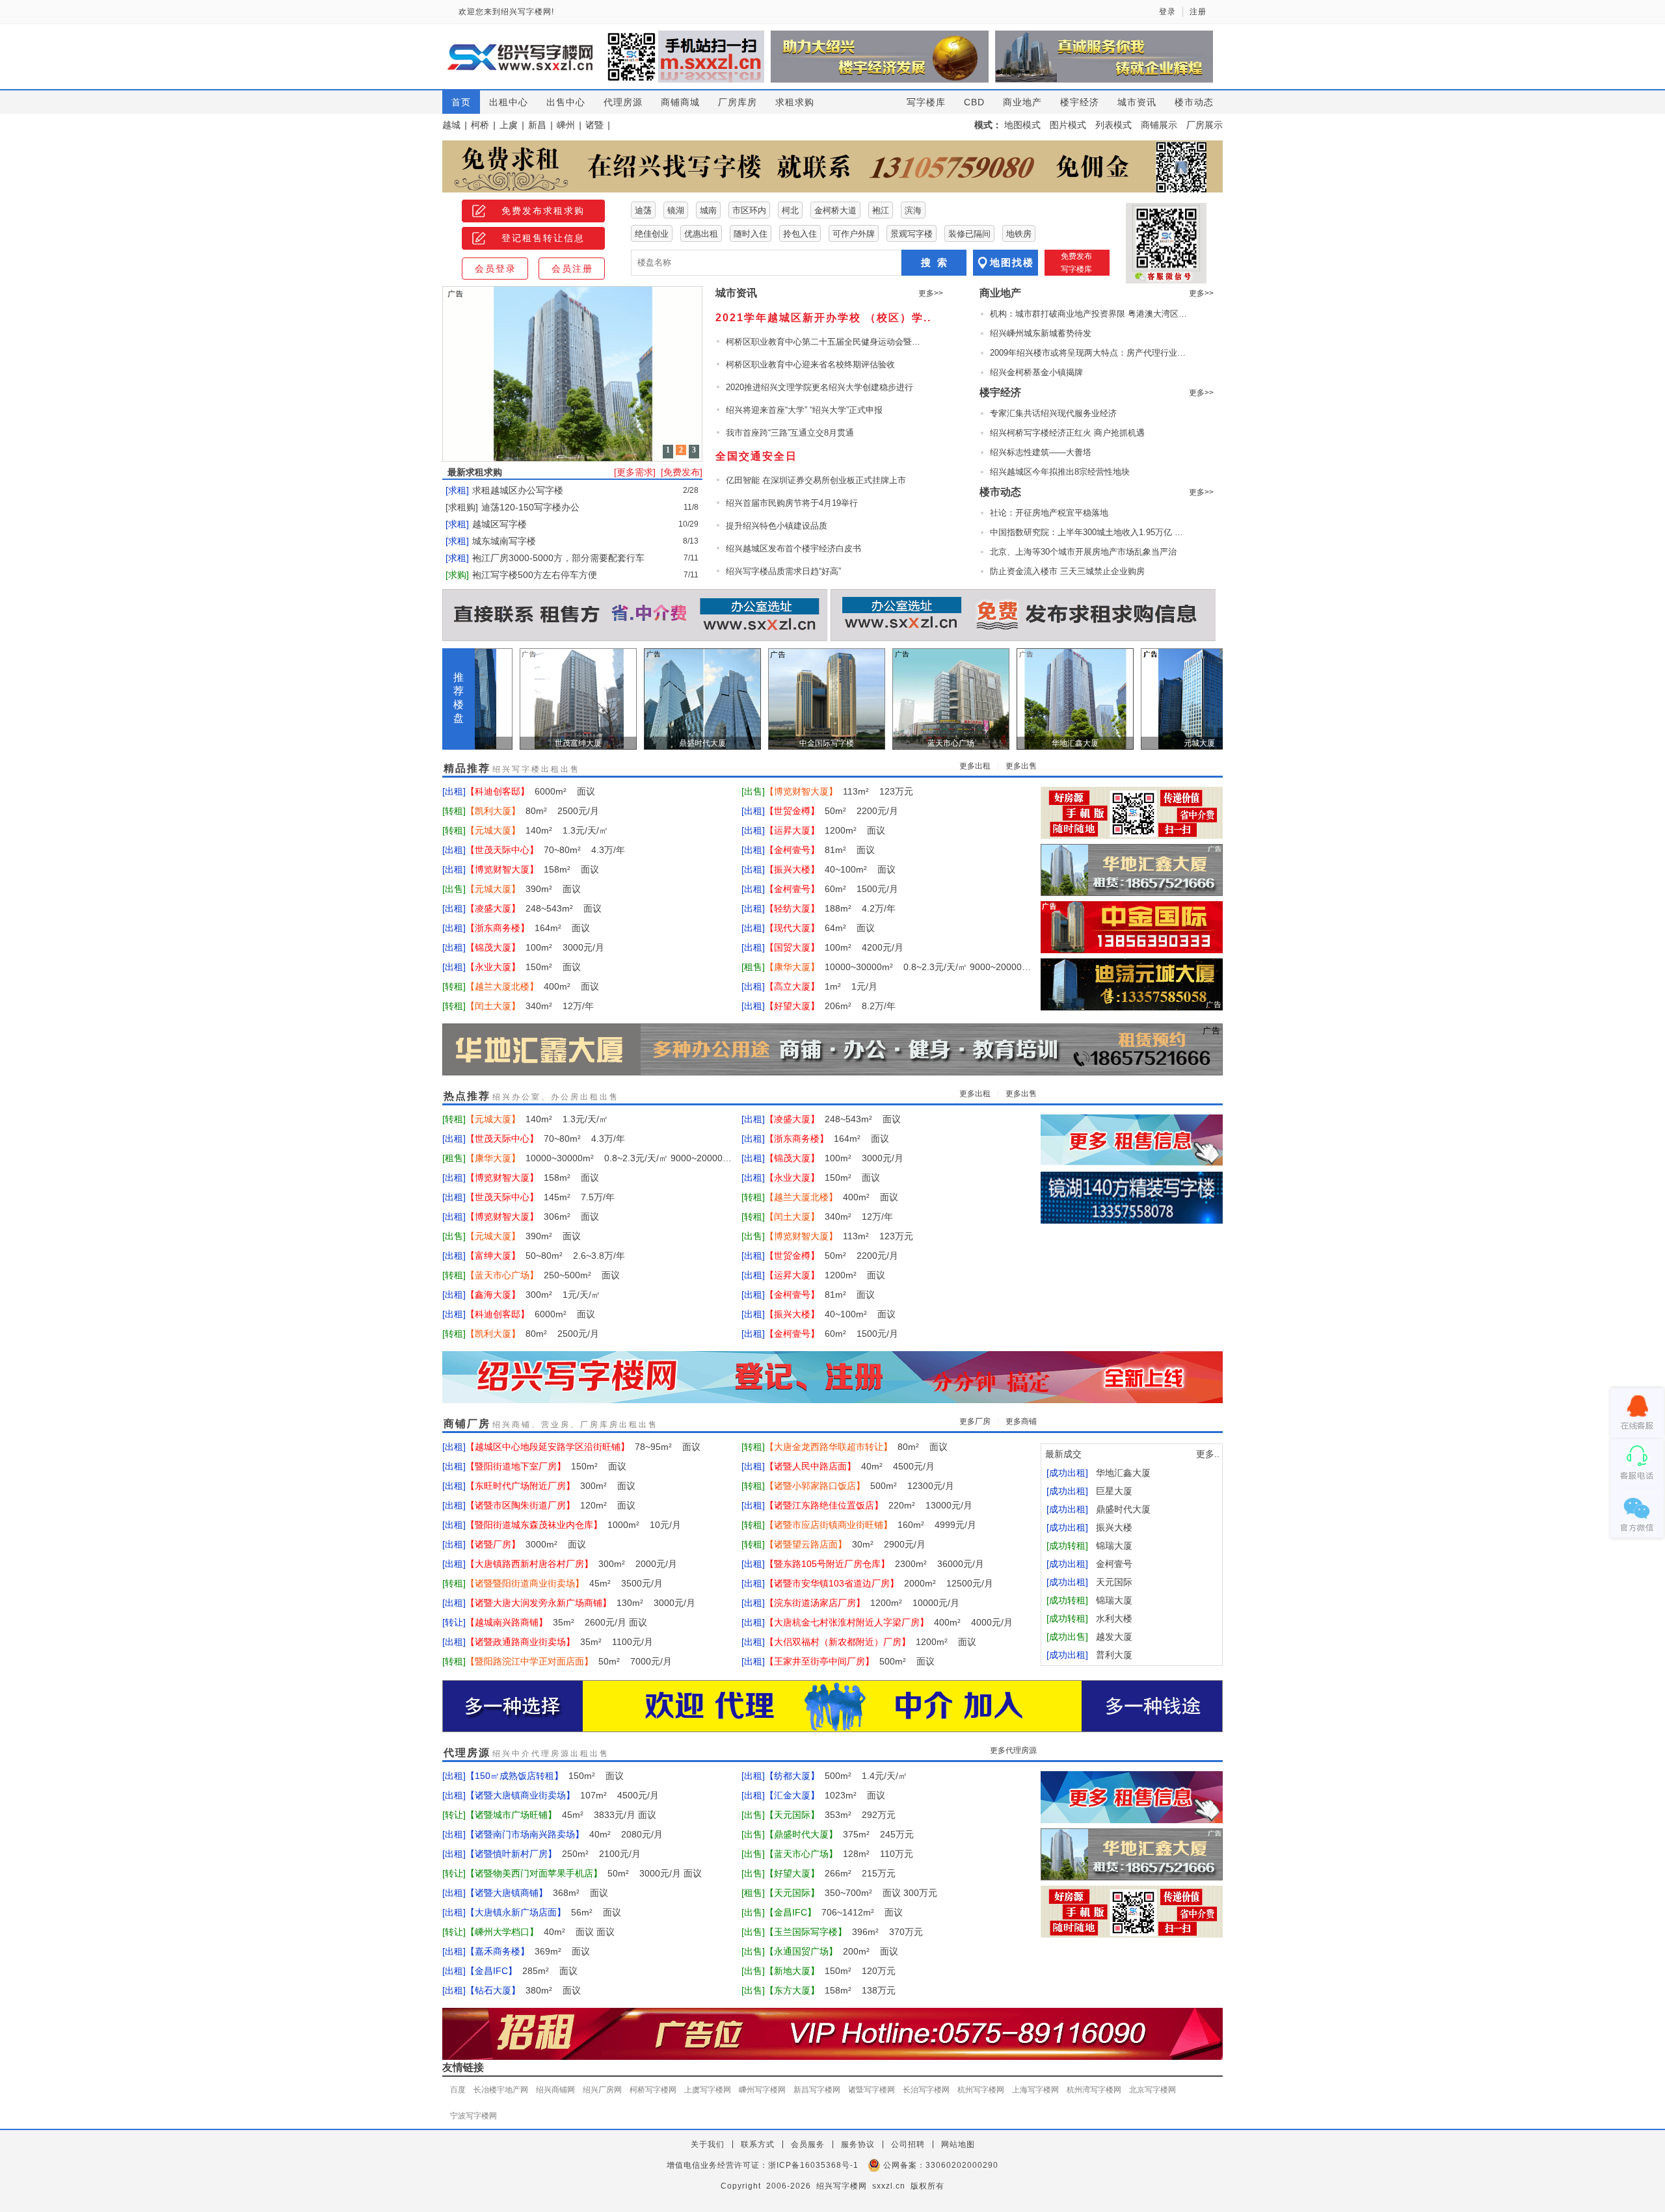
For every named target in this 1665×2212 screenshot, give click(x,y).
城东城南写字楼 (504, 541)
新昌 (537, 125)
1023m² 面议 (825, 1795)
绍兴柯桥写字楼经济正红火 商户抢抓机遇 (1067, 433)
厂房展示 (1205, 125)
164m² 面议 (528, 928)
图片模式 (1068, 125)
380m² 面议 (523, 1990)
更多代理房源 (1013, 1750)
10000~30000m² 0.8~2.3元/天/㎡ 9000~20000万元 (898, 967)
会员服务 (808, 2144)
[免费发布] (682, 472)
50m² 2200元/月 (832, 811)
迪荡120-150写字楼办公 (530, 507)
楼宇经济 (1080, 102)
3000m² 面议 (526, 1544)
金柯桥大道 (835, 210)
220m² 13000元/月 (869, 1505)
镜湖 (676, 210)
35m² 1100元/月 (559, 1642)
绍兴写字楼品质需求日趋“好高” (783, 571)
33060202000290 (962, 2165)
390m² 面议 (523, 889)
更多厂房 (975, 1421)
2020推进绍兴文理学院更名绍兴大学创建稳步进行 (819, 387)
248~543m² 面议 (534, 908)
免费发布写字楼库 (1076, 263)
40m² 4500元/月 (850, 1466)
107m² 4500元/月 (562, 1795)
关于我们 (708, 2144)
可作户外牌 (854, 234)
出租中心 (509, 102)
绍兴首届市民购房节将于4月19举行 (792, 503)
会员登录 (496, 269)
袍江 (881, 210)
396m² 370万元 (844, 1932)
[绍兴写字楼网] (832, 1378)
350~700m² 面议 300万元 (851, 1893)
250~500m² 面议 (543, 1275)
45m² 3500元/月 (564, 1583)
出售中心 (566, 102)
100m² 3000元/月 (535, 947)
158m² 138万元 (830, 1990)
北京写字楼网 (1152, 2090)
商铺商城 (680, 102)
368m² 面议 (537, 1893)
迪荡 (643, 210)
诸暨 (594, 125)
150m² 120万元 (830, 1971)
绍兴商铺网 (555, 2090)
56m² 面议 (543, 1912)
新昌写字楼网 (817, 2090)
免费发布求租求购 (543, 211)
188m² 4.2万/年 (830, 908)
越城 (451, 125)
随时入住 (751, 234)
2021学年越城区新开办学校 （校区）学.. (823, 318)
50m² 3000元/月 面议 (584, 1873)
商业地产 (1022, 102)
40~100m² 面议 (830, 869)
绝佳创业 (652, 234)
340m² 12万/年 (530, 1006)
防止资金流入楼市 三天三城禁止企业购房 (1067, 571)
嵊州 (566, 125)
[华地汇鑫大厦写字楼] (832, 1050)
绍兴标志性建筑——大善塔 (1041, 452)
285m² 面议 (522, 1971)
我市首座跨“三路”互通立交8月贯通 (790, 433)
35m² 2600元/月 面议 (556, 1622)
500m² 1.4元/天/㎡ (836, 1776)
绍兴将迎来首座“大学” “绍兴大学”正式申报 (804, 410)
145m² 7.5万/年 (540, 1197)
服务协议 (858, 2144)
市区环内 (749, 210)
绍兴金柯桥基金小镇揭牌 (1036, 372)
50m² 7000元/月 (569, 1661)
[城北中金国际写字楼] (1132, 927)
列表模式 (1113, 125)
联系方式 (758, 2144)
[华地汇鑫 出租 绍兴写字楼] (1132, 1198)
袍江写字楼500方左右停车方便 (535, 575)
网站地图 (958, 2144)
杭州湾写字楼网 (1094, 2090)
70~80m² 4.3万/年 (545, 850)
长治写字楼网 (926, 2090)
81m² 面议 (820, 850)
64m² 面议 (820, 928)
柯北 (790, 210)
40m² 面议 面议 (540, 1932)
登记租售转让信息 (543, 238)
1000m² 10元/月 (573, 1525)
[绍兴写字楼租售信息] (1132, 1140)
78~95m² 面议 (583, 1447)
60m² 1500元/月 (832, 889)
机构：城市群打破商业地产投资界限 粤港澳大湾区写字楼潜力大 (1090, 314)
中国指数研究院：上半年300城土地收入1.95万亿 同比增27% (1090, 532)
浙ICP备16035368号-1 (813, 2165)
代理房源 (623, 102)
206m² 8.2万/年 (830, 1006)
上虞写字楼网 (708, 2090)
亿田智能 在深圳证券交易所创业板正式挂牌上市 (816, 480)
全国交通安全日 (756, 456)
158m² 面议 (532, 869)
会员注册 (572, 269)
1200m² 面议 (825, 830)
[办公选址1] (1023, 616)
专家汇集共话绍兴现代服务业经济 (1053, 413)
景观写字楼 (912, 234)
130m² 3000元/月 (580, 1603)
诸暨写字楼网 (872, 2090)
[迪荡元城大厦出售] (1132, 984)
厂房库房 (738, 102)
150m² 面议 (523, 967)
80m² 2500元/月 (532, 811)
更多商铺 (1021, 1421)
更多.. (1208, 1454)
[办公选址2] (635, 616)
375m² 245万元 (839, 1834)
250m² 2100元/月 (553, 1854)
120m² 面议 (551, 1505)
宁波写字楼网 (473, 2116)
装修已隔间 (969, 234)
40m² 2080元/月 (564, 1834)
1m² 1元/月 (821, 986)
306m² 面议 (532, 1217)
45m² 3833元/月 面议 (561, 1815)
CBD (974, 102)
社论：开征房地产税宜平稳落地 (1049, 513)
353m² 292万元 (830, 1815)
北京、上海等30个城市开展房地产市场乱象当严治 (1083, 552)
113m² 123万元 (839, 791)
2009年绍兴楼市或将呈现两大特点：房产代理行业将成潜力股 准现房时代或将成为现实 (1090, 353)
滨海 (913, 210)
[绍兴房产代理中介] (832, 1707)
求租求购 (795, 102)
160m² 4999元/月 (871, 1525)
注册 (1198, 12)
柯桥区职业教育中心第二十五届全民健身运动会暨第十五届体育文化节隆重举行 (823, 342)
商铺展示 (1159, 125)
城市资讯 (1137, 102)
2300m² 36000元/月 (874, 1564)
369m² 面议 (528, 1951)
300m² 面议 (551, 1486)
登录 (1167, 12)
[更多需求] (635, 472)
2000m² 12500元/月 (879, 1583)
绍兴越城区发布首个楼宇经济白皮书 (793, 548)
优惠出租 (701, 234)
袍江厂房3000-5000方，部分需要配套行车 (558, 558)
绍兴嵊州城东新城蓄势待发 (1041, 333)
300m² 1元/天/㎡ (533, 1295)
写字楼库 (926, 102)
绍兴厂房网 (602, 2090)
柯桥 (480, 125)
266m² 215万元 (830, 1873)
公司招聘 (908, 2144)
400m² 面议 (532, 986)
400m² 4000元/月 (889, 1622)
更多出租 (975, 766)
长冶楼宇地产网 (501, 2090)
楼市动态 (1194, 102)
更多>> (931, 293)
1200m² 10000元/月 (862, 1603)
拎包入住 (800, 234)
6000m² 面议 (530, 791)
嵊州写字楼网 (762, 2090)
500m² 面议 (850, 1661)
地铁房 (1019, 234)
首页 (461, 102)
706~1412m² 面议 (834, 1912)
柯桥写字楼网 (653, 2090)
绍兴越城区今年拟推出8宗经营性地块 (1060, 472)
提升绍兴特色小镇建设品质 (777, 526)
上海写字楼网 (1035, 2090)
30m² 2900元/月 (845, 1544)
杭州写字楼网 (981, 2090)
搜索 (937, 262)
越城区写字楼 (499, 524)
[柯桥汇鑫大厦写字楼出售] (1132, 870)
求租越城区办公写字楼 (518, 490)
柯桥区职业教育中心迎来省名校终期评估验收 (810, 364)
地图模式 (1022, 125)
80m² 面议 (856, 1447)
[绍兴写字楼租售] (832, 166)
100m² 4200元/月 (834, 947)
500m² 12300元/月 (859, 1486)
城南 (708, 210)
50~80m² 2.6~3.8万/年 (545, 1256)
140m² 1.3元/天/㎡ (537, 830)
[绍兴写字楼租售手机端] (1132, 813)
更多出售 (1021, 766)
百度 (458, 2090)
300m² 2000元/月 (571, 1564)
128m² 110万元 (839, 1854)
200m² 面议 (832, 1951)
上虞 (509, 125)
